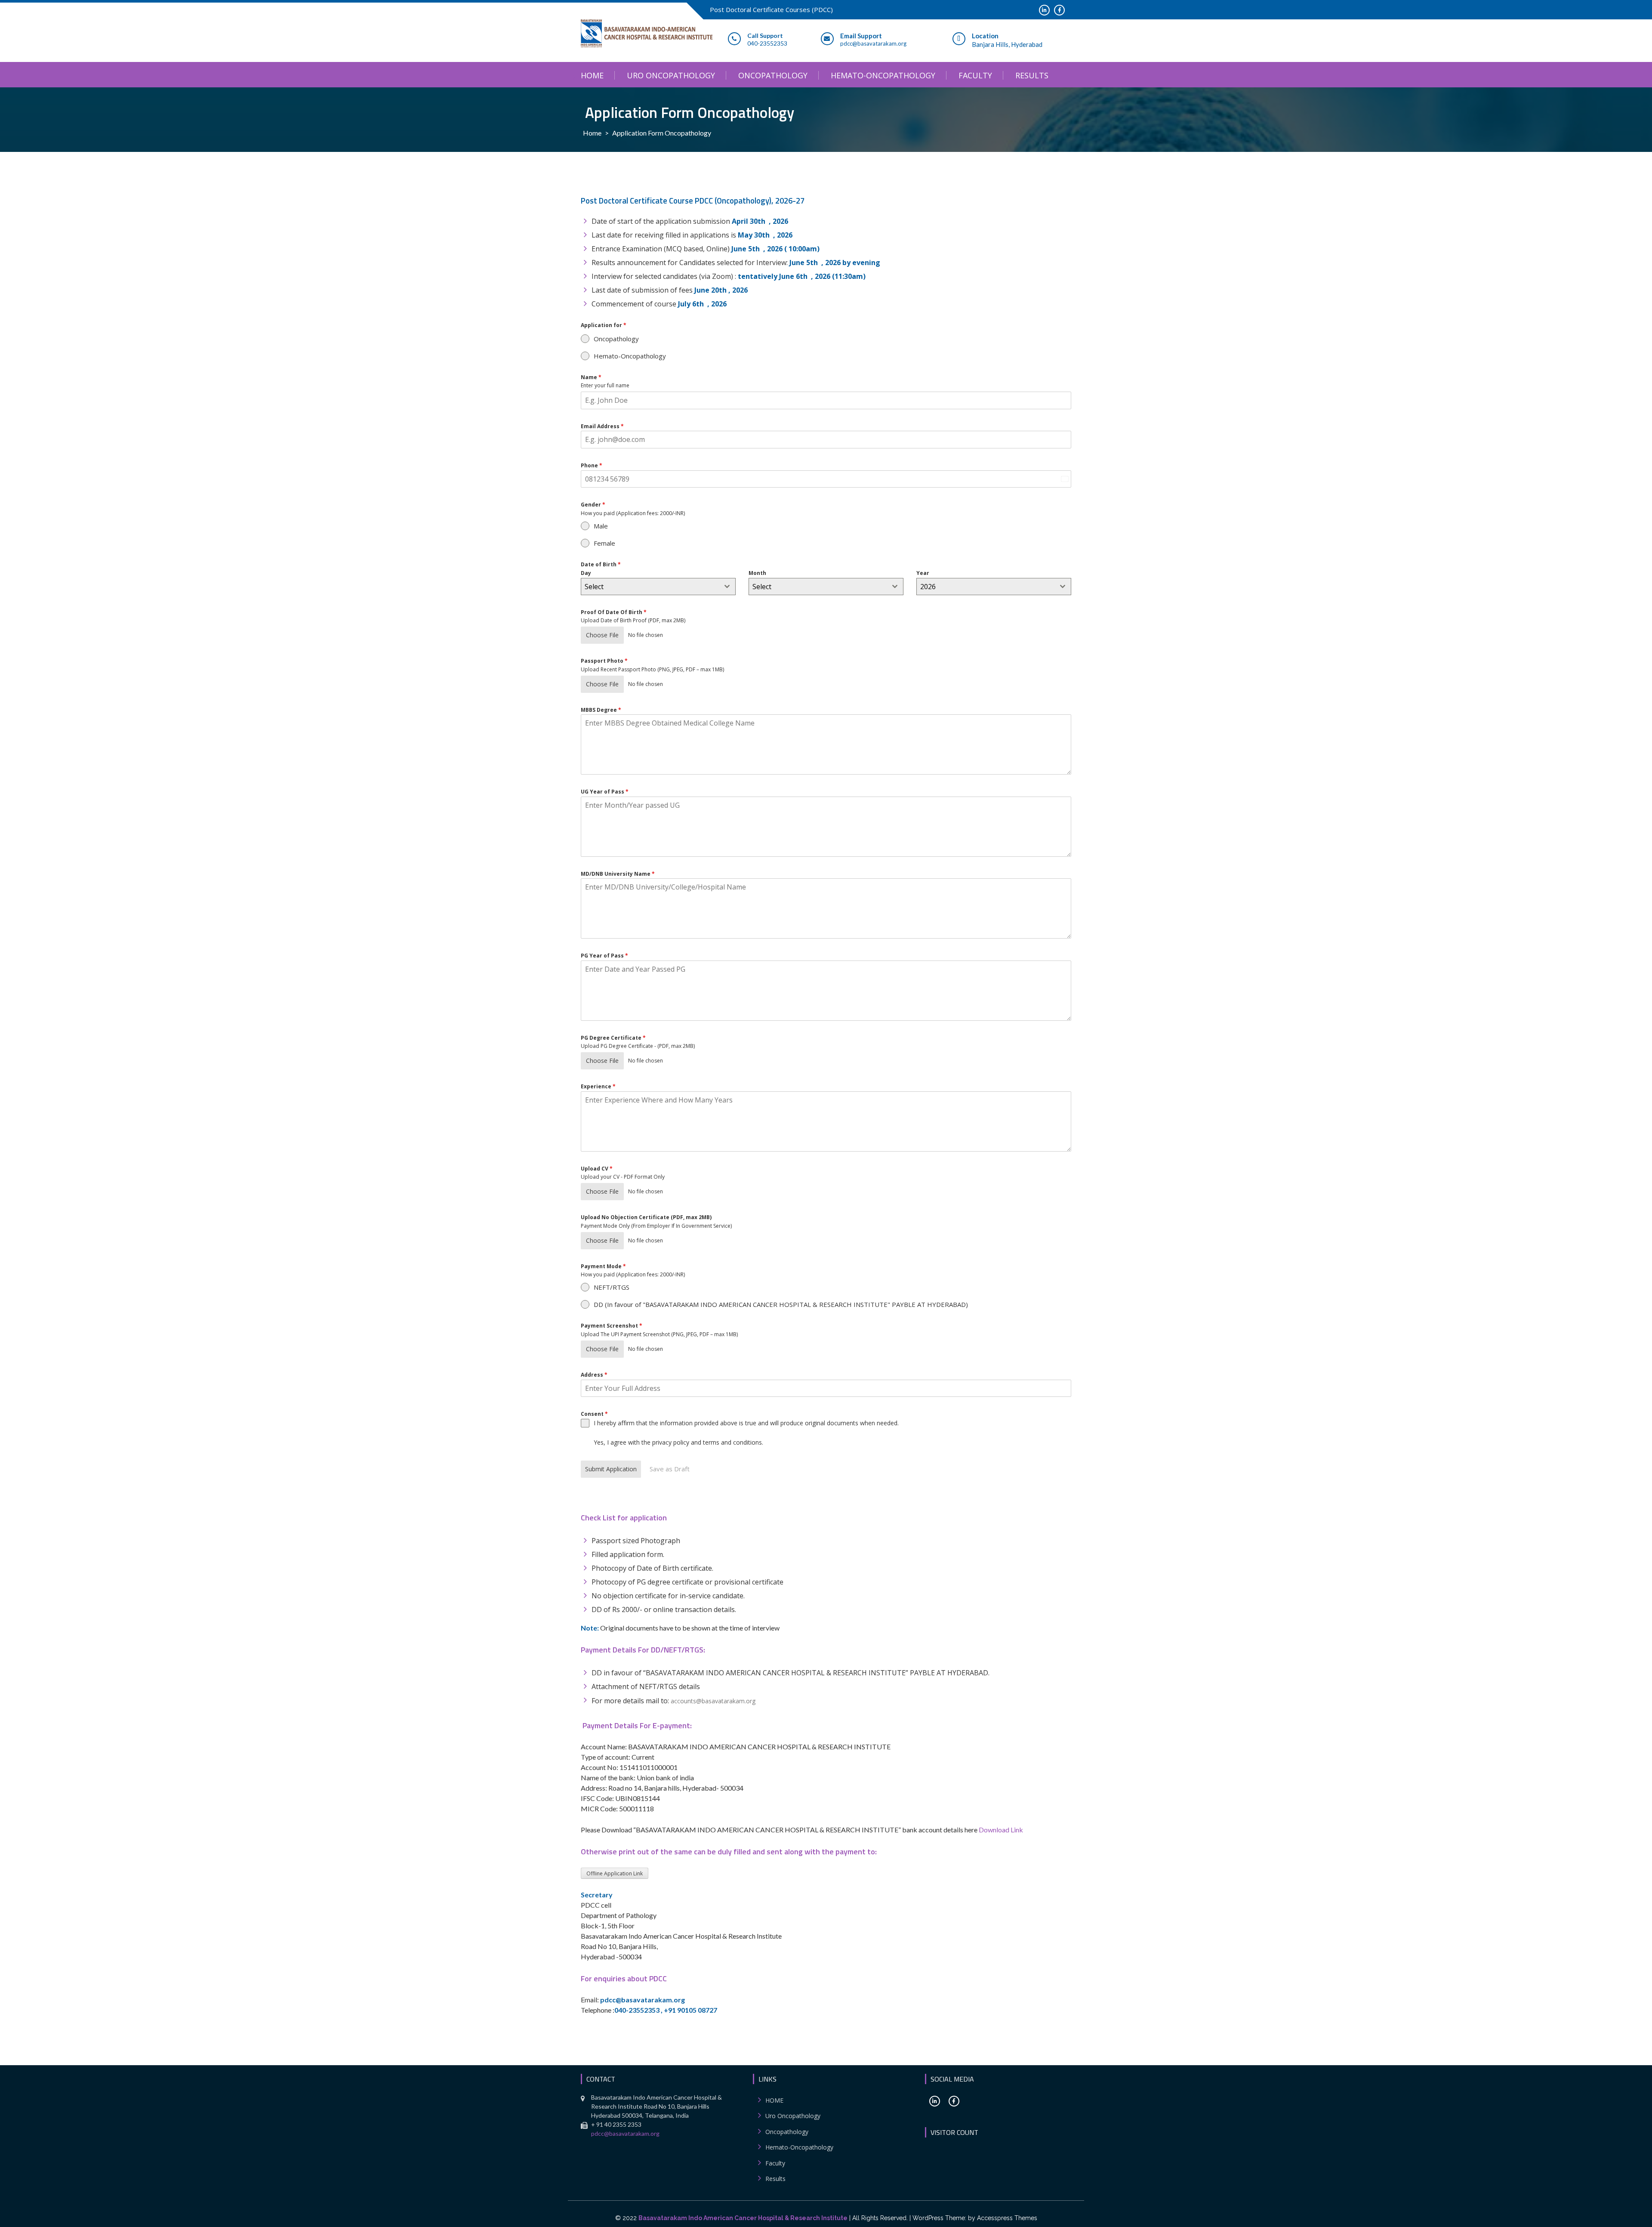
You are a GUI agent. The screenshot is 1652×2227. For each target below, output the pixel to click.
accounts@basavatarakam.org (713, 1701)
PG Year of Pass (604, 956)
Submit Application (611, 1469)
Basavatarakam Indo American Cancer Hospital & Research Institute (743, 2218)
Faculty (975, 75)
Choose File (602, 635)
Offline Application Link (615, 1873)
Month (757, 573)
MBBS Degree (601, 710)
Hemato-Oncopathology (883, 75)
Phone (592, 465)
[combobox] (658, 587)
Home (592, 133)
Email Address (602, 426)
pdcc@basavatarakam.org (625, 2133)
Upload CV (597, 1169)
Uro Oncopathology (671, 75)
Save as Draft (670, 1469)
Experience (598, 1086)
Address (594, 1375)
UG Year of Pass (605, 792)
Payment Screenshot (612, 1326)
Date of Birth (601, 564)
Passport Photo (604, 661)
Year (923, 573)
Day (586, 573)
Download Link (1001, 1830)
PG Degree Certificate (613, 1038)
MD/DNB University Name (618, 874)
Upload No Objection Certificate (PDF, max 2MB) (646, 1217)
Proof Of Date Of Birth (614, 612)
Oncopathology (773, 75)
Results (1032, 75)
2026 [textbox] (928, 587)
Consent (594, 1414)
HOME (592, 75)
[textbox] (650, 587)
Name (591, 377)
